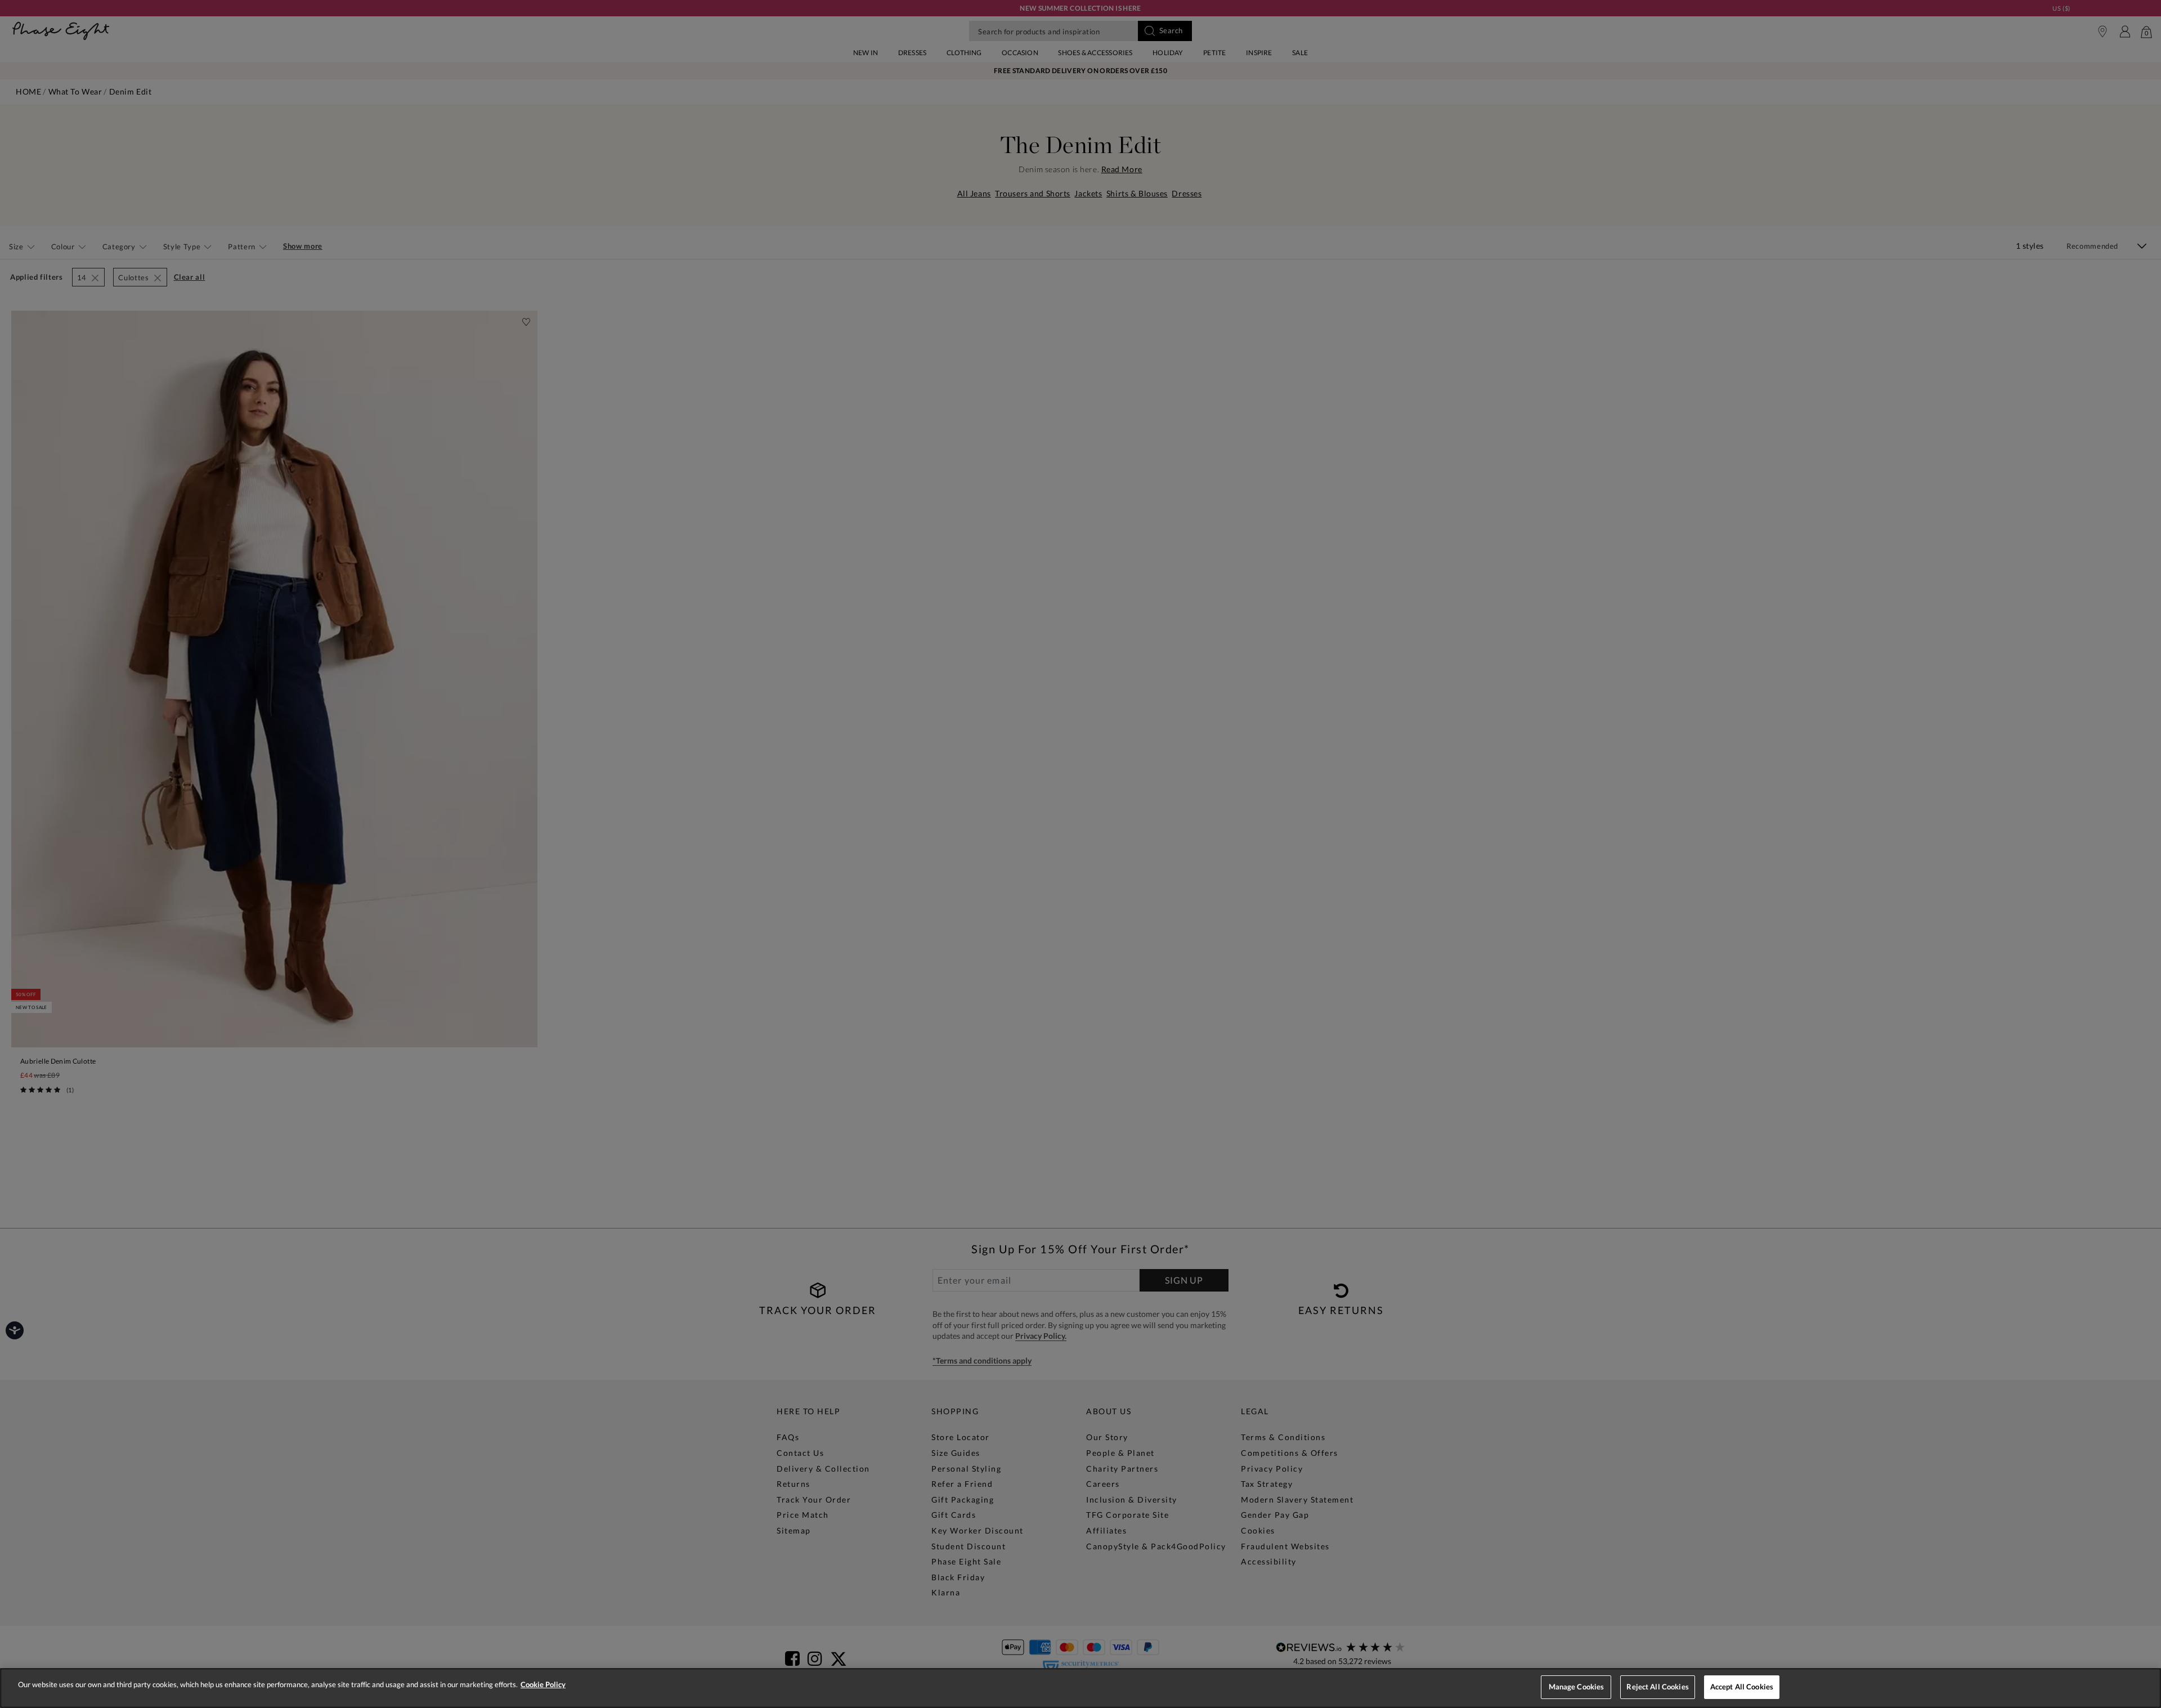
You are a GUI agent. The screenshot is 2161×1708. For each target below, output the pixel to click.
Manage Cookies (1577, 1687)
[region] (1080, 1688)
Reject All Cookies (1657, 1687)
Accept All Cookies (1742, 1687)
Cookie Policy (543, 1684)
